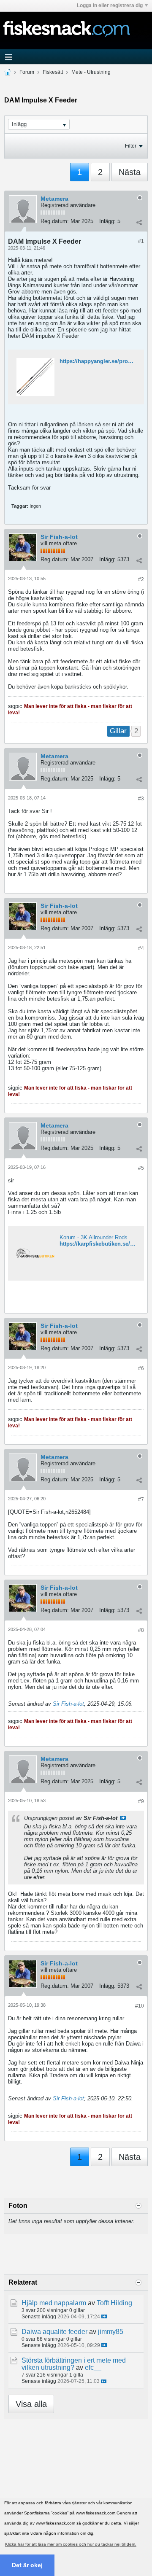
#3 (141, 799)
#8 (141, 1630)
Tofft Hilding (114, 2303)
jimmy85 (111, 2332)
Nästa (130, 172)
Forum (27, 72)
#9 (141, 1801)
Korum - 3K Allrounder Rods (94, 1237)
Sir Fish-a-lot (59, 537)
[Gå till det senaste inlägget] (104, 2316)
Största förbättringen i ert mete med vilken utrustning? (74, 2364)
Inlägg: (107, 221)
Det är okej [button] (27, 2565)
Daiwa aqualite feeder (54, 2332)
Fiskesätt (53, 72)
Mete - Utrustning (91, 72)
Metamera (54, 199)
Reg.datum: (55, 221)
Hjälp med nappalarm (54, 2303)
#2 (141, 579)
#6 (141, 1368)
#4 (141, 948)
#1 (141, 241)
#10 (140, 2006)
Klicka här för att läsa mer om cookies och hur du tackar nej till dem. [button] (71, 2544)
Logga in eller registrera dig (110, 5)
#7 (141, 1499)
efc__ (93, 2367)
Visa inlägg (123, 1818)
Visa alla (31, 2404)
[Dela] (139, 222)
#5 (141, 1168)
